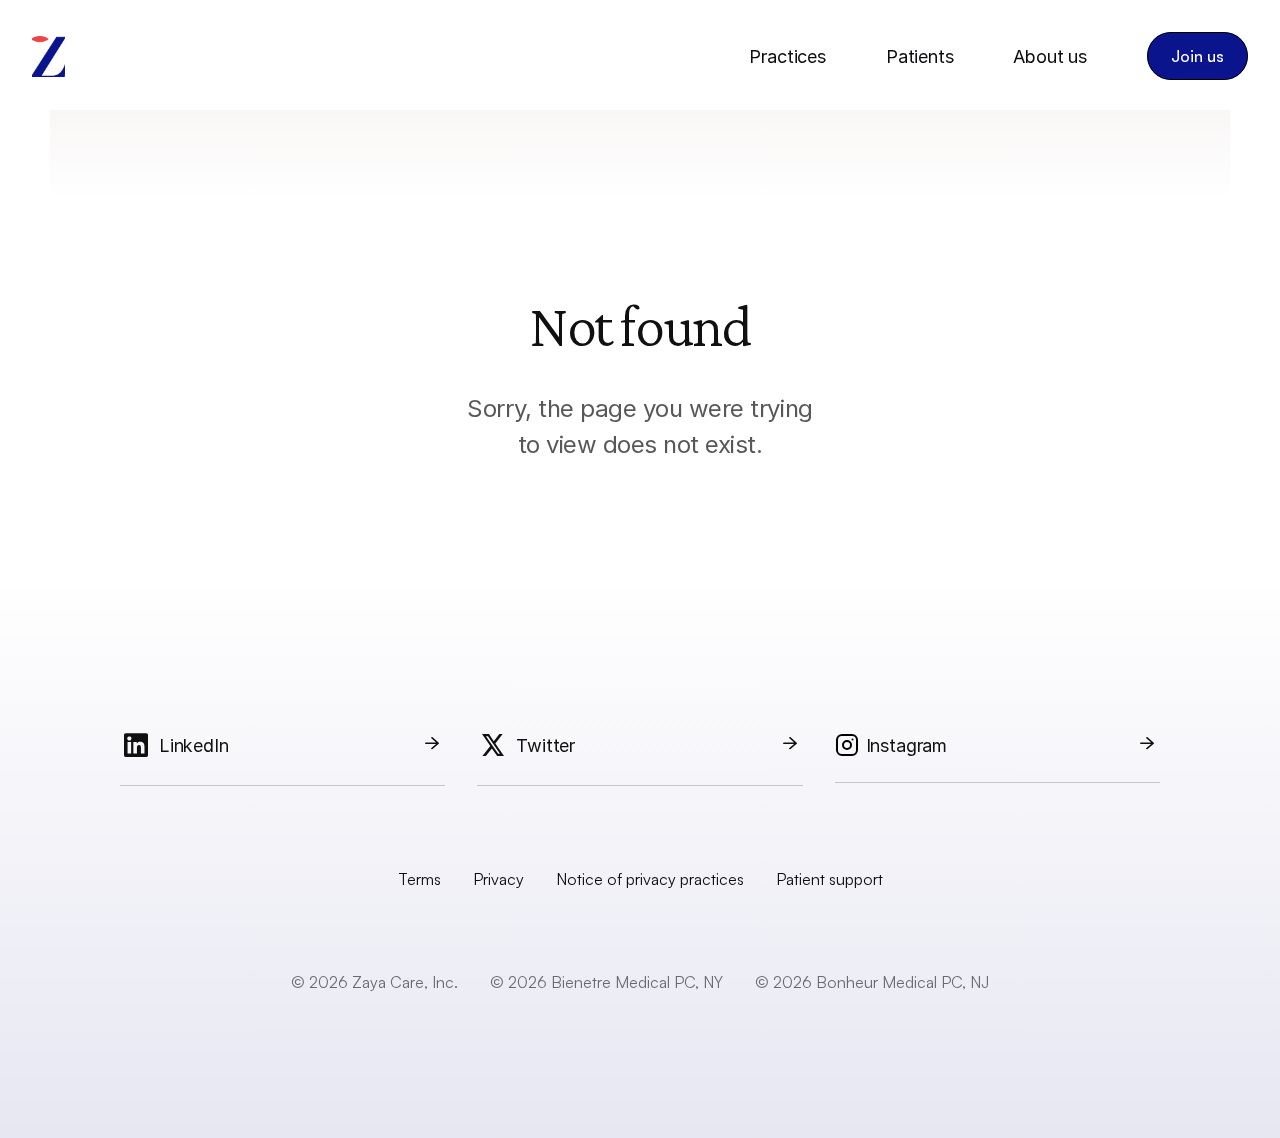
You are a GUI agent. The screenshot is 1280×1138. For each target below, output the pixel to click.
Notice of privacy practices (650, 879)
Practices (787, 56)
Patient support (829, 879)
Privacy (498, 879)
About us (1050, 56)
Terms (419, 879)
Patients (920, 56)
